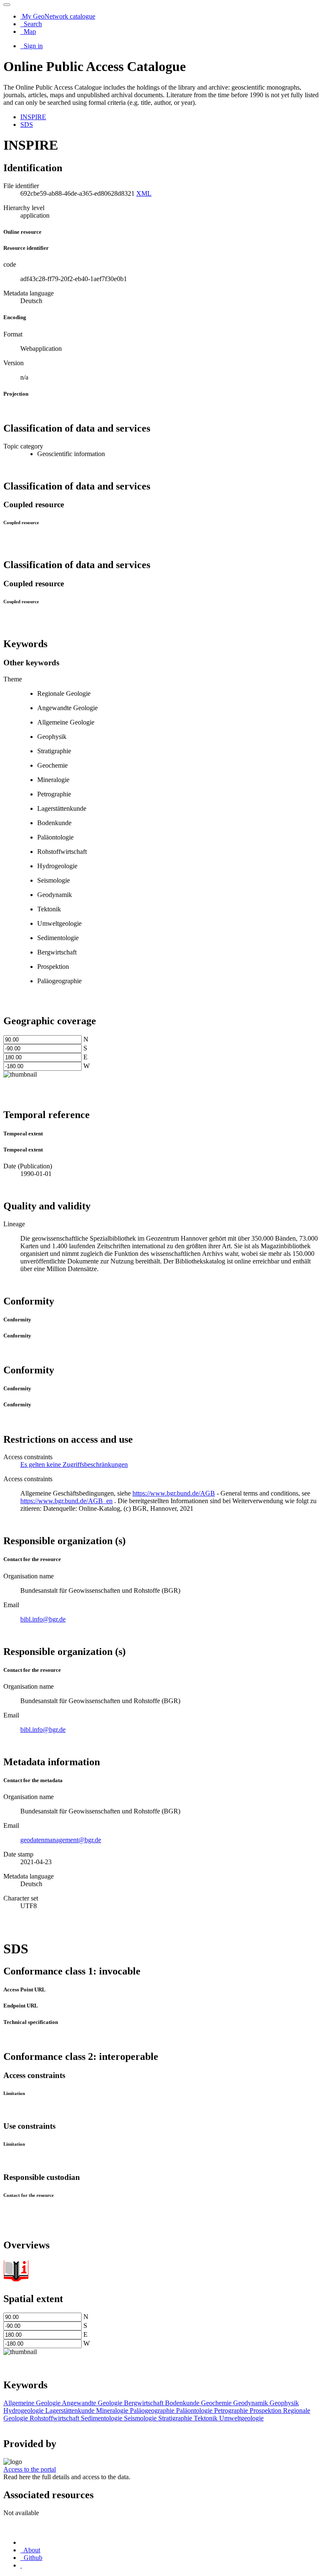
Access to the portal (30, 2469)
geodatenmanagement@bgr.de (61, 1840)
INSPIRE (33, 117)
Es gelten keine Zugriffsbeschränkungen (74, 1464)
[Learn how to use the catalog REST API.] (21, 2565)
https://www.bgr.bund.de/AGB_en (66, 1501)
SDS (27, 124)
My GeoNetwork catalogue (58, 16)
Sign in (32, 46)
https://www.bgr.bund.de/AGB (174, 1493)
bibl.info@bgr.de (43, 1619)
